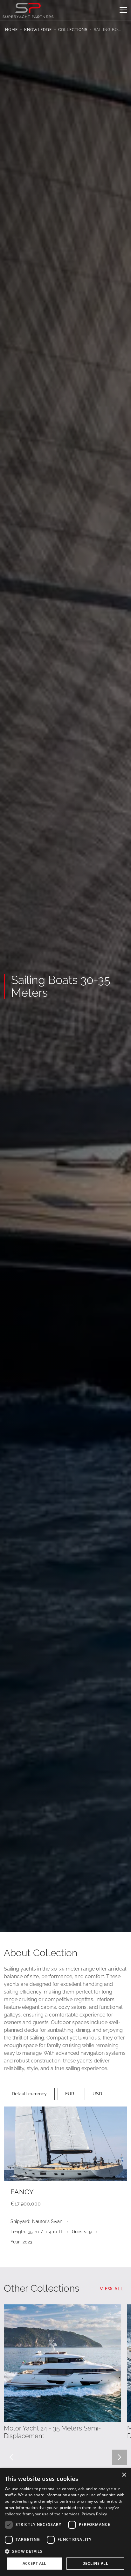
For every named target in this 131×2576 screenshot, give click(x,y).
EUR (70, 2094)
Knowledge (38, 30)
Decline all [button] (95, 2563)
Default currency (29, 2094)
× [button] (124, 2475)
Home (11, 30)
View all (112, 2289)
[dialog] (65, 2522)
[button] (122, 10)
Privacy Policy (94, 2514)
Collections (73, 30)
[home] (28, 10)
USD (97, 2094)
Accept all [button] (34, 2563)
